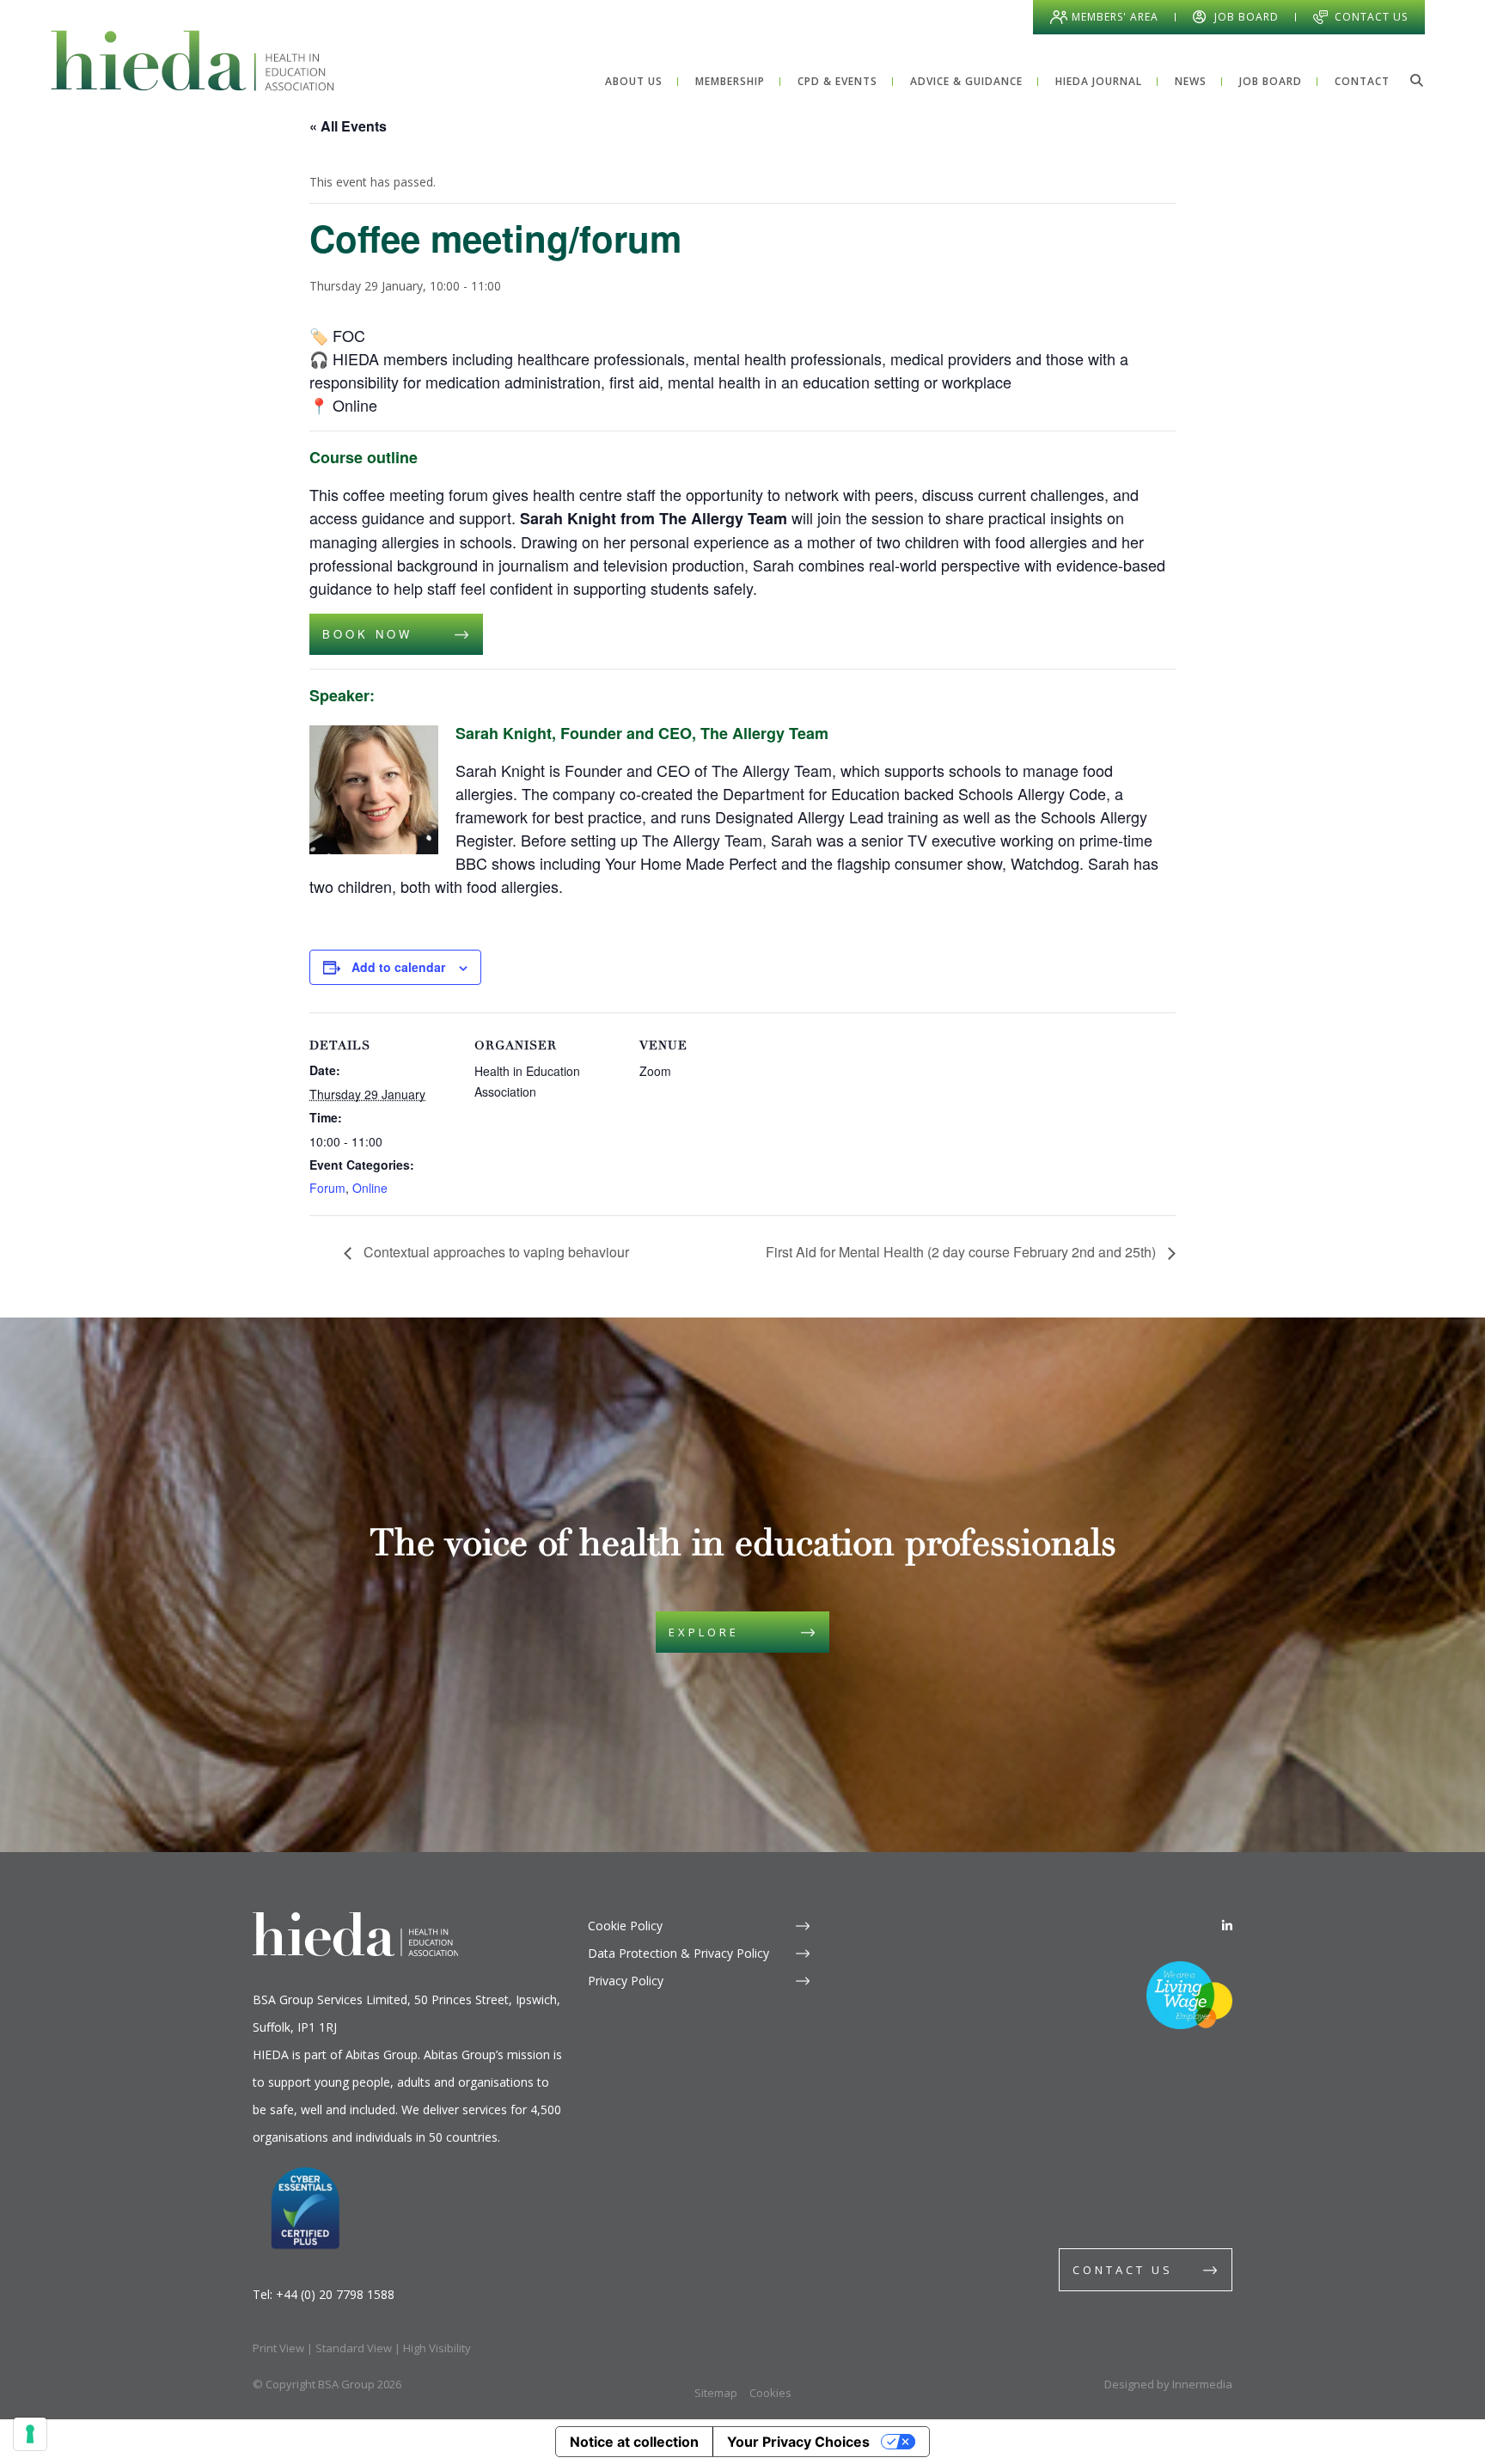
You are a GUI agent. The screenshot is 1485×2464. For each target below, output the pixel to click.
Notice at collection (634, 2442)
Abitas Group (382, 2054)
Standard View (354, 2348)
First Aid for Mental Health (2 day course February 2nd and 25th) (962, 1252)
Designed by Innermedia (1168, 2384)
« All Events (348, 126)
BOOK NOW (371, 634)
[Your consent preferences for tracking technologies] (30, 2434)
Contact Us (1371, 17)
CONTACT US (1123, 2270)
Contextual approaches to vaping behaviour (495, 1252)
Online (370, 1188)
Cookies (770, 2393)
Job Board (1247, 17)
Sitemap (716, 2393)
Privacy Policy (626, 1981)
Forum (327, 1188)
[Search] (1416, 80)
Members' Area (1115, 17)
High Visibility (437, 2348)
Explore (704, 1632)
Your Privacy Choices (798, 2442)
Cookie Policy (625, 1926)
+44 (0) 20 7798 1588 (335, 2294)
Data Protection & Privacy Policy (678, 1953)
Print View (278, 2348)
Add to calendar (398, 967)
